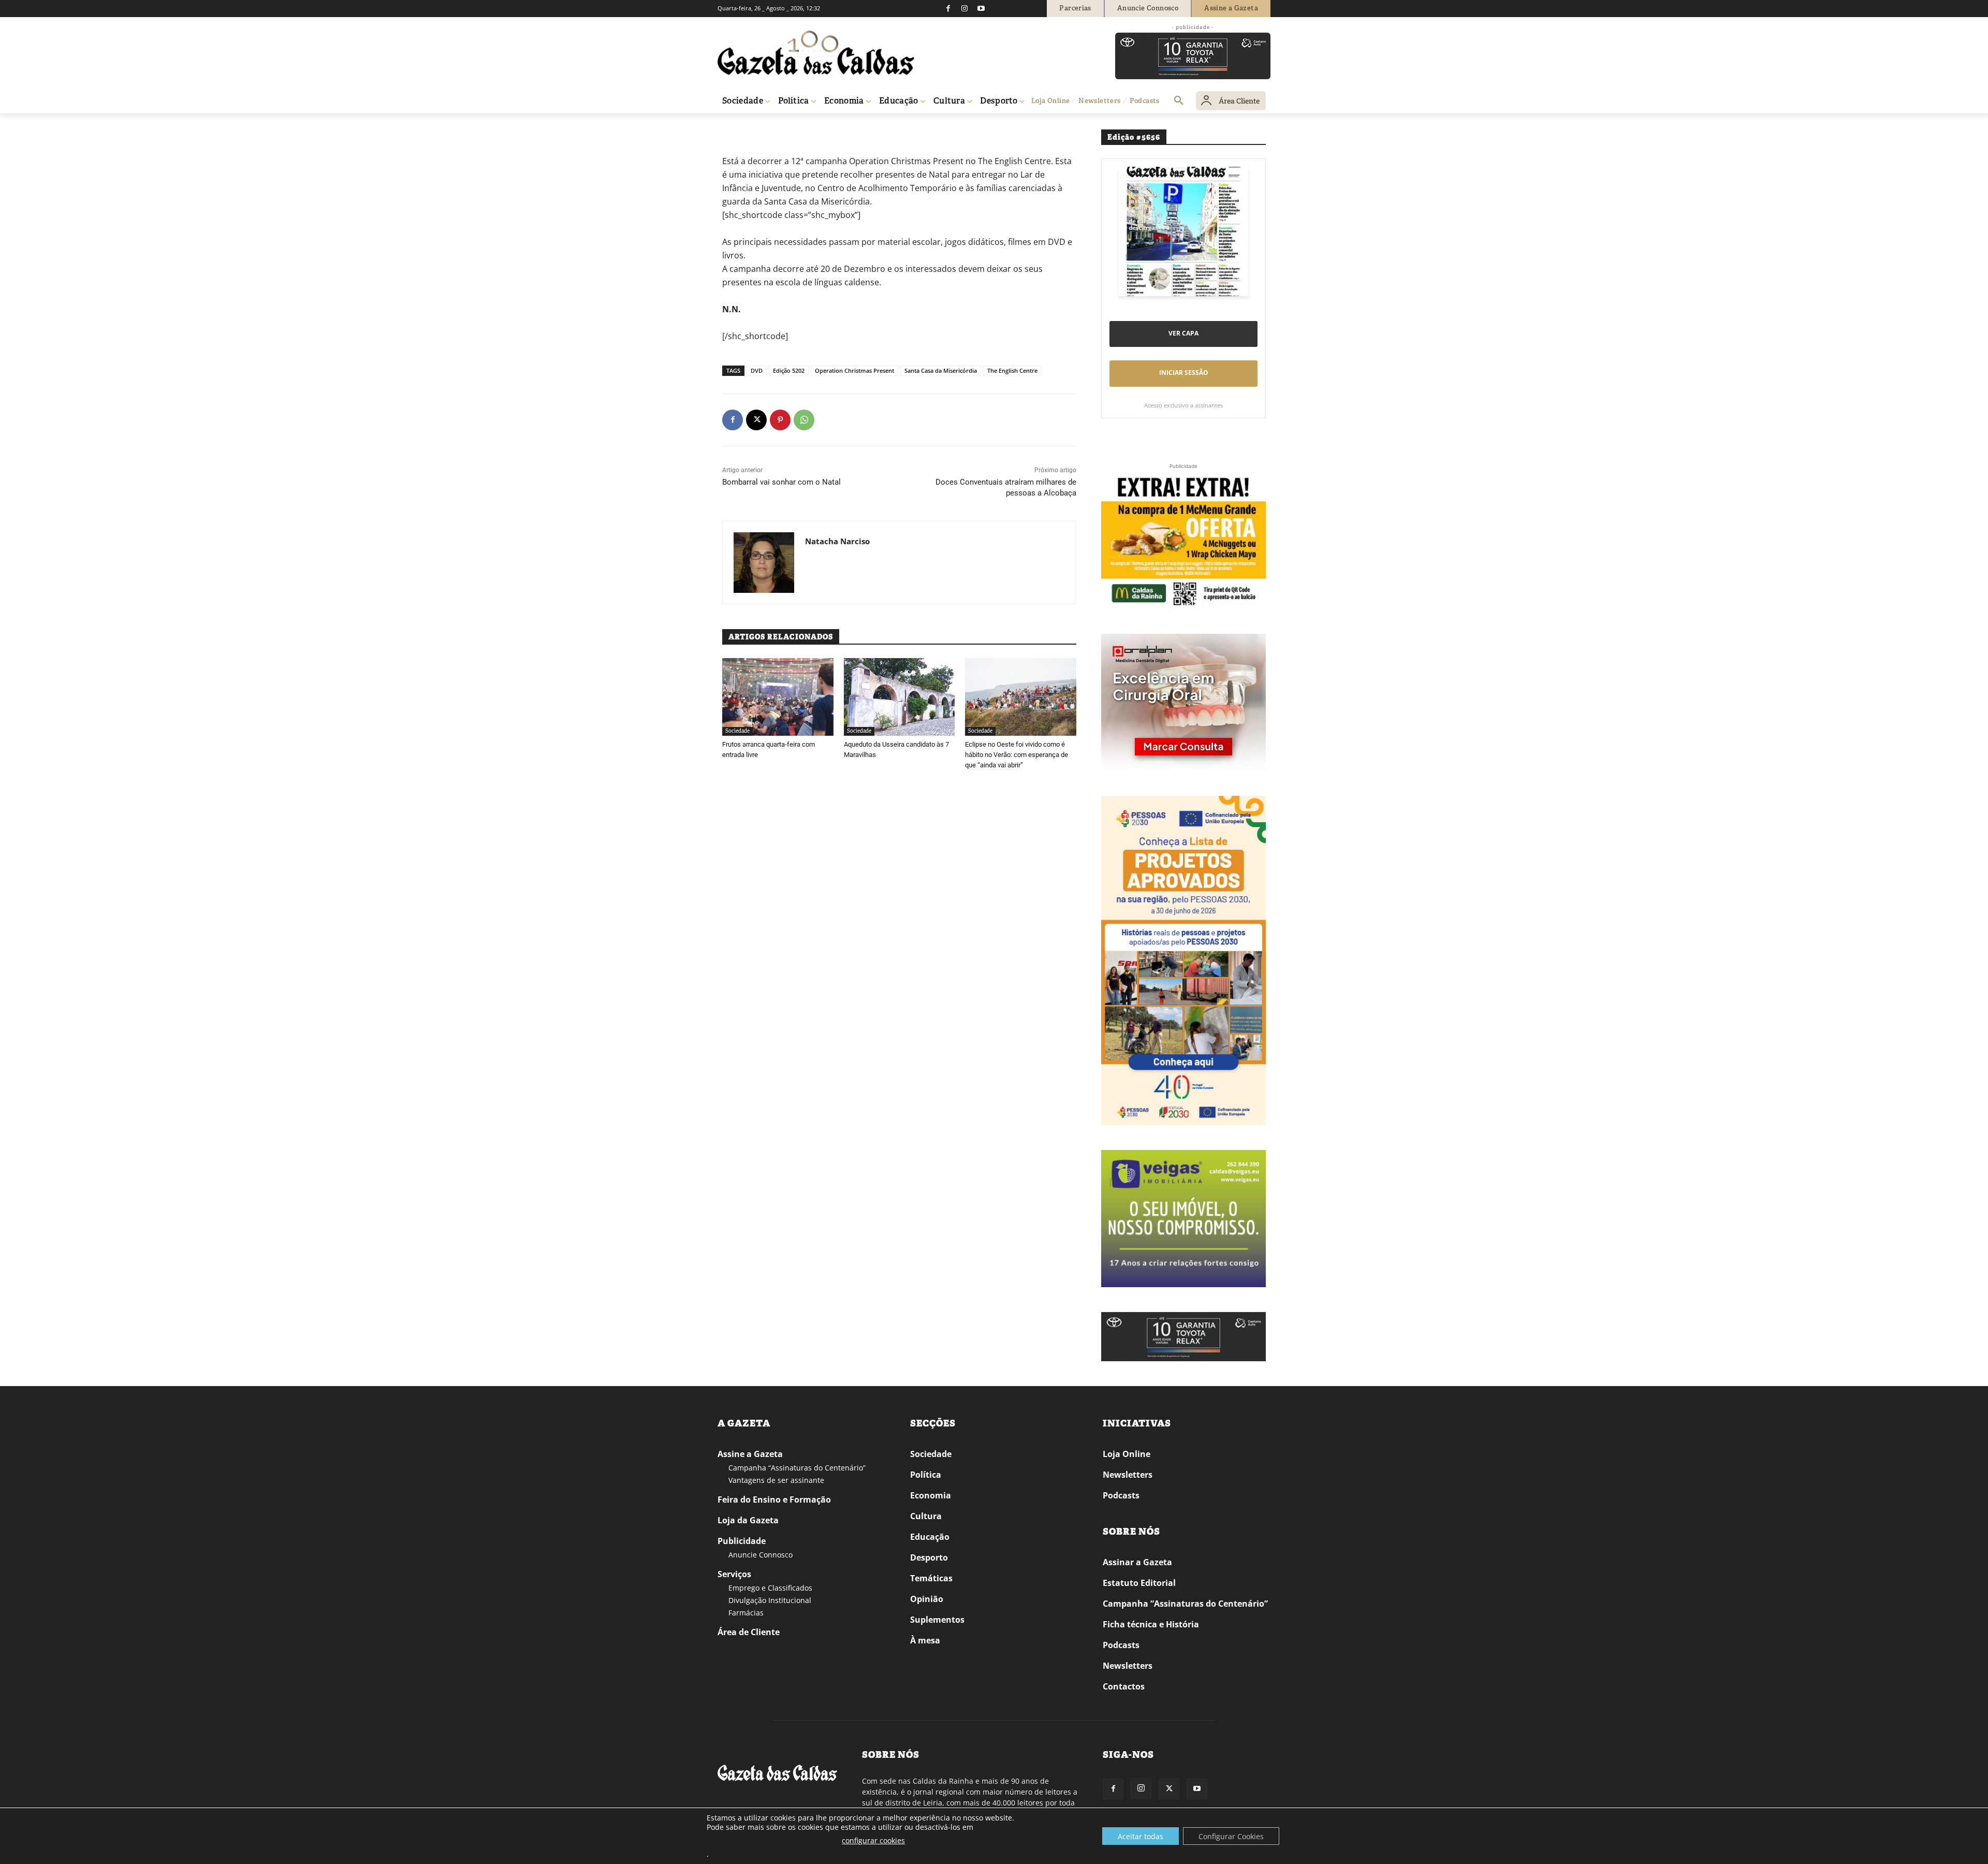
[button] (1179, 101)
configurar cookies (873, 1840)
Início (733, 128)
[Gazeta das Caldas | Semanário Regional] (816, 53)
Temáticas (931, 1578)
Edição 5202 (789, 370)
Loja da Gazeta (748, 1520)
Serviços (734, 1574)
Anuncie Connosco (761, 1555)
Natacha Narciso (837, 541)
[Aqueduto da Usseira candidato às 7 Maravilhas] (900, 697)
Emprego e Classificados (770, 1588)
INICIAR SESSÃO (1184, 373)
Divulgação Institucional (770, 1600)
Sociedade (762, 128)
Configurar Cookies (1231, 1836)
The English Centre (1012, 370)
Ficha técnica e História (1151, 1624)
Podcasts (1121, 1495)
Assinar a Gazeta (1137, 1562)
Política (926, 1475)
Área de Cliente (749, 1632)
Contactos (1124, 1686)
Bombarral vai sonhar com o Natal (781, 482)
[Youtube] (981, 8)
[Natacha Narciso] (764, 563)
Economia (931, 1495)
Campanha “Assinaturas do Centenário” (797, 1468)
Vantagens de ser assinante (776, 1480)
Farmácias (746, 1613)
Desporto (929, 1557)
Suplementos (937, 1620)
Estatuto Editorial (1139, 1583)
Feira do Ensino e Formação (774, 1499)
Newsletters (1128, 1475)
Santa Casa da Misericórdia (941, 370)
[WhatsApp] (804, 420)
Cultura (926, 1516)
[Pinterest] (780, 420)
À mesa (925, 1640)
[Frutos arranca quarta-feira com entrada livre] (778, 697)
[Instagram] (964, 8)
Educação (930, 1537)
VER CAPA (1183, 333)
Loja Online (1127, 1454)
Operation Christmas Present (854, 370)
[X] (756, 420)
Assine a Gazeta (750, 1454)
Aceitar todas (1141, 1836)
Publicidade (742, 1541)
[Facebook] (948, 8)
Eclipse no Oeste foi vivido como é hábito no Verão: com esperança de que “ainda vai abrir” (1017, 755)
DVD (757, 370)
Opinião (927, 1599)
